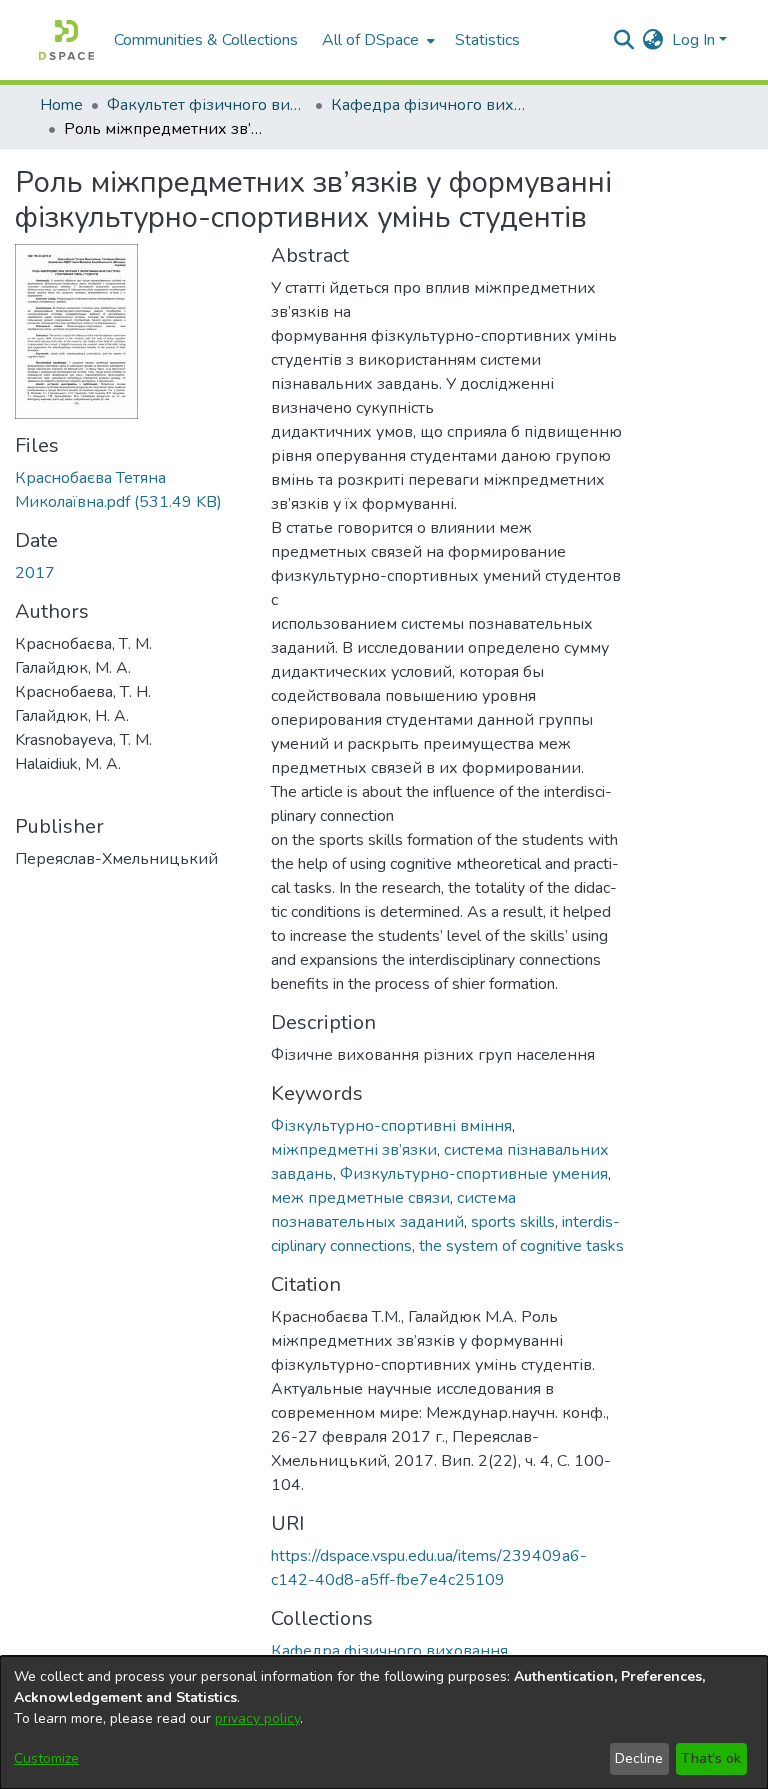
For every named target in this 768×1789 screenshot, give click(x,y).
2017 (35, 573)
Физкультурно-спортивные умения (474, 1174)
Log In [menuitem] (693, 40)
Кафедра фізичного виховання (431, 105)
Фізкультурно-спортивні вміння (391, 1126)
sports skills (513, 1222)
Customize (46, 1758)
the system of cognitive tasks (521, 1246)
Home (61, 105)
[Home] (66, 40)
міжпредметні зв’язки (354, 1150)
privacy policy (257, 1718)
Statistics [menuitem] (487, 40)
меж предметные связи (360, 1198)
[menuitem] (376, 40)
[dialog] (384, 1722)
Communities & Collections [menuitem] (206, 40)
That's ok (711, 1758)
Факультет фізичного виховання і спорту (207, 105)
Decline (639, 1758)
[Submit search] (624, 40)
